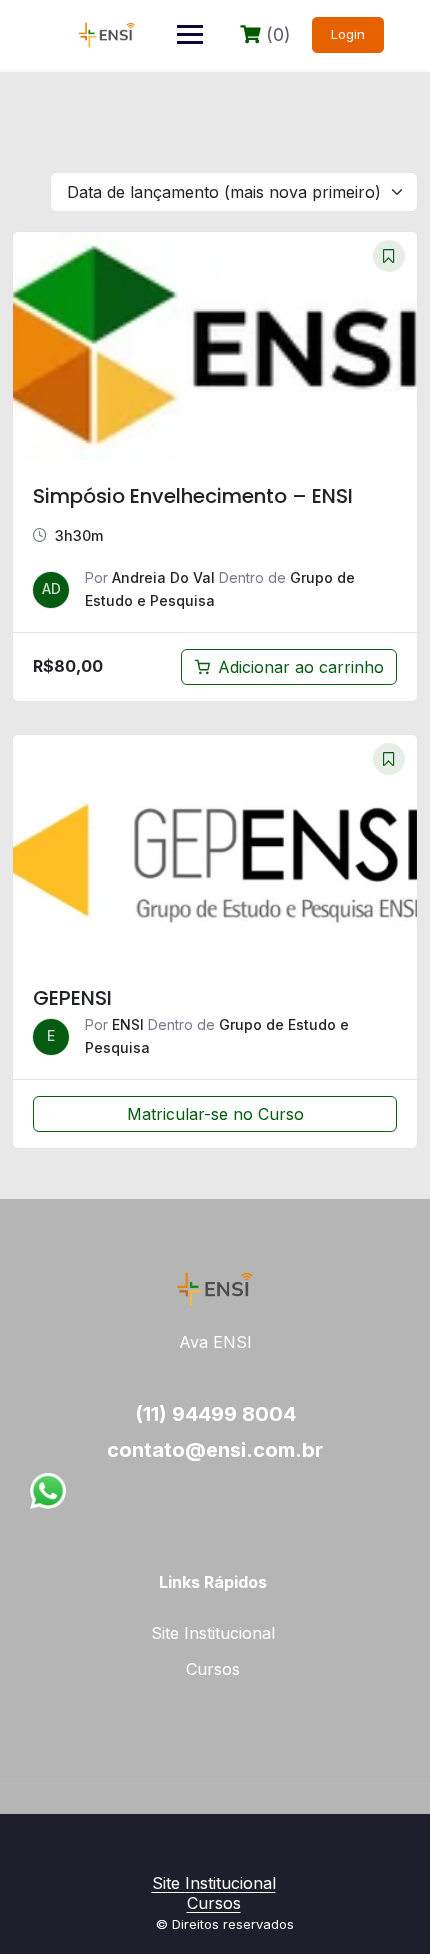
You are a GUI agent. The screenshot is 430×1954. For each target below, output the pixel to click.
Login (348, 34)
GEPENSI (72, 998)
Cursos (213, 1669)
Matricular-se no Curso (215, 1114)
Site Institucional (213, 1633)
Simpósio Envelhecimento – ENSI (193, 496)
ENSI (128, 1024)
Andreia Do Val (163, 577)
